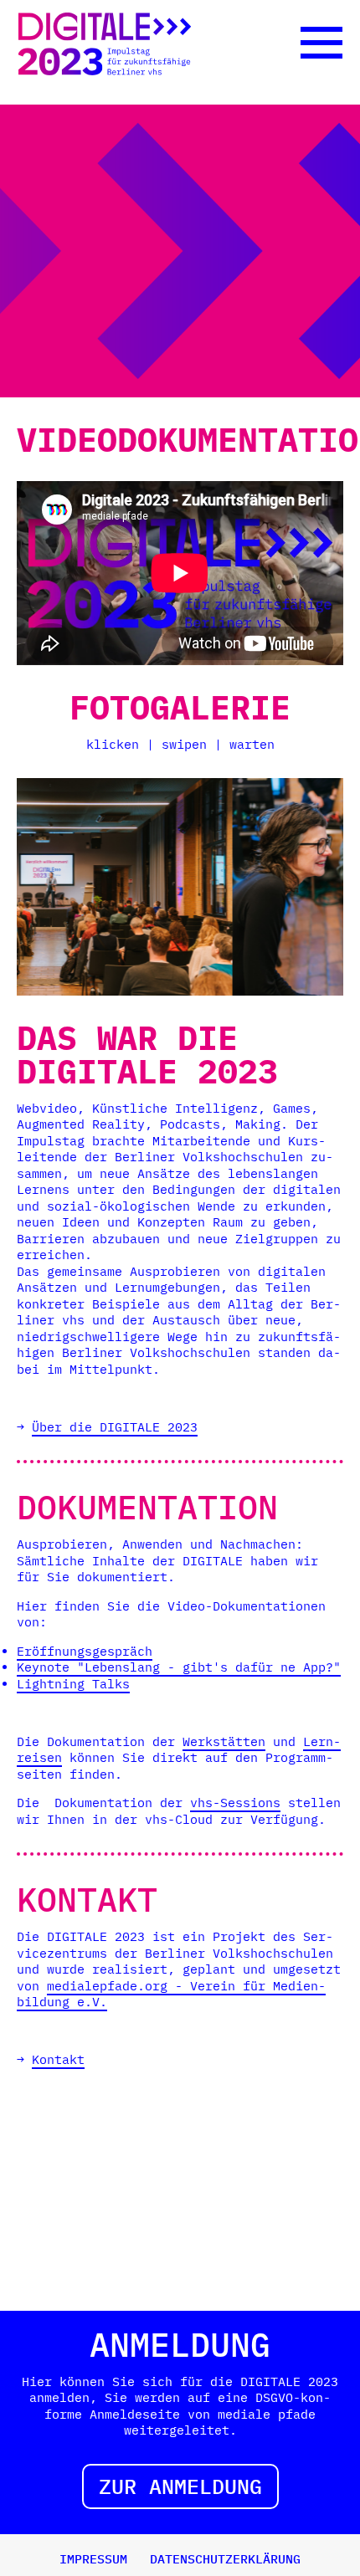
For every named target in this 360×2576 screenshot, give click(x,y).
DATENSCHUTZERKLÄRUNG (225, 2559)
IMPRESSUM (93, 2559)
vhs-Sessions (235, 1803)
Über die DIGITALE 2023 (115, 1427)
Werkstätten (224, 1741)
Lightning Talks (73, 1684)
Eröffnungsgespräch (85, 1651)
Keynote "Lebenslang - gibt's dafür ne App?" (179, 1667)
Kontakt (58, 2059)
